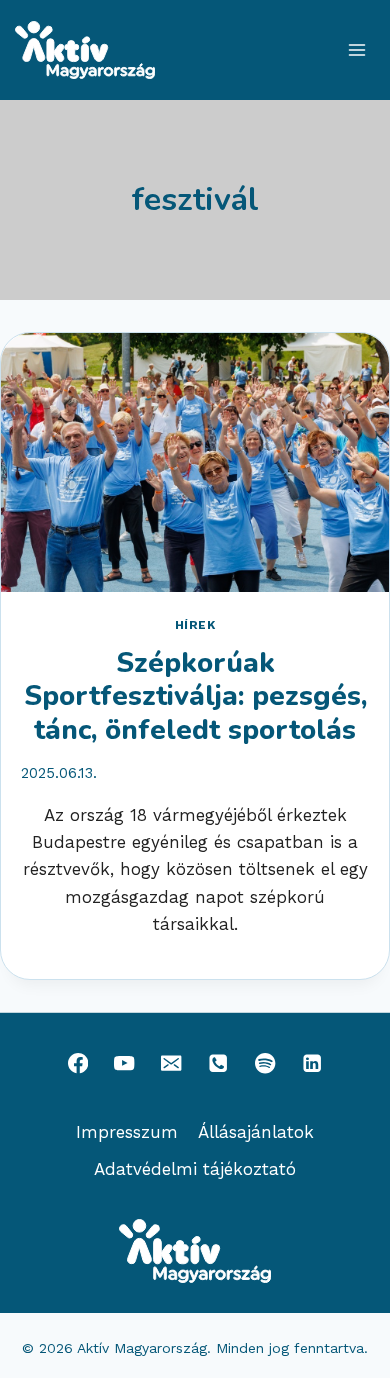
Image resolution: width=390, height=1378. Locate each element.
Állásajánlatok (256, 1132)
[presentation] (195, 462)
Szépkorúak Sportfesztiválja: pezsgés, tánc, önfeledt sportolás (195, 696)
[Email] (171, 1063)
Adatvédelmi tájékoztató (195, 1169)
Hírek (195, 625)
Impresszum (127, 1132)
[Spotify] (265, 1063)
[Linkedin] (312, 1063)
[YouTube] (124, 1063)
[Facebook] (77, 1063)
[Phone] (218, 1063)
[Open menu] (356, 49)
